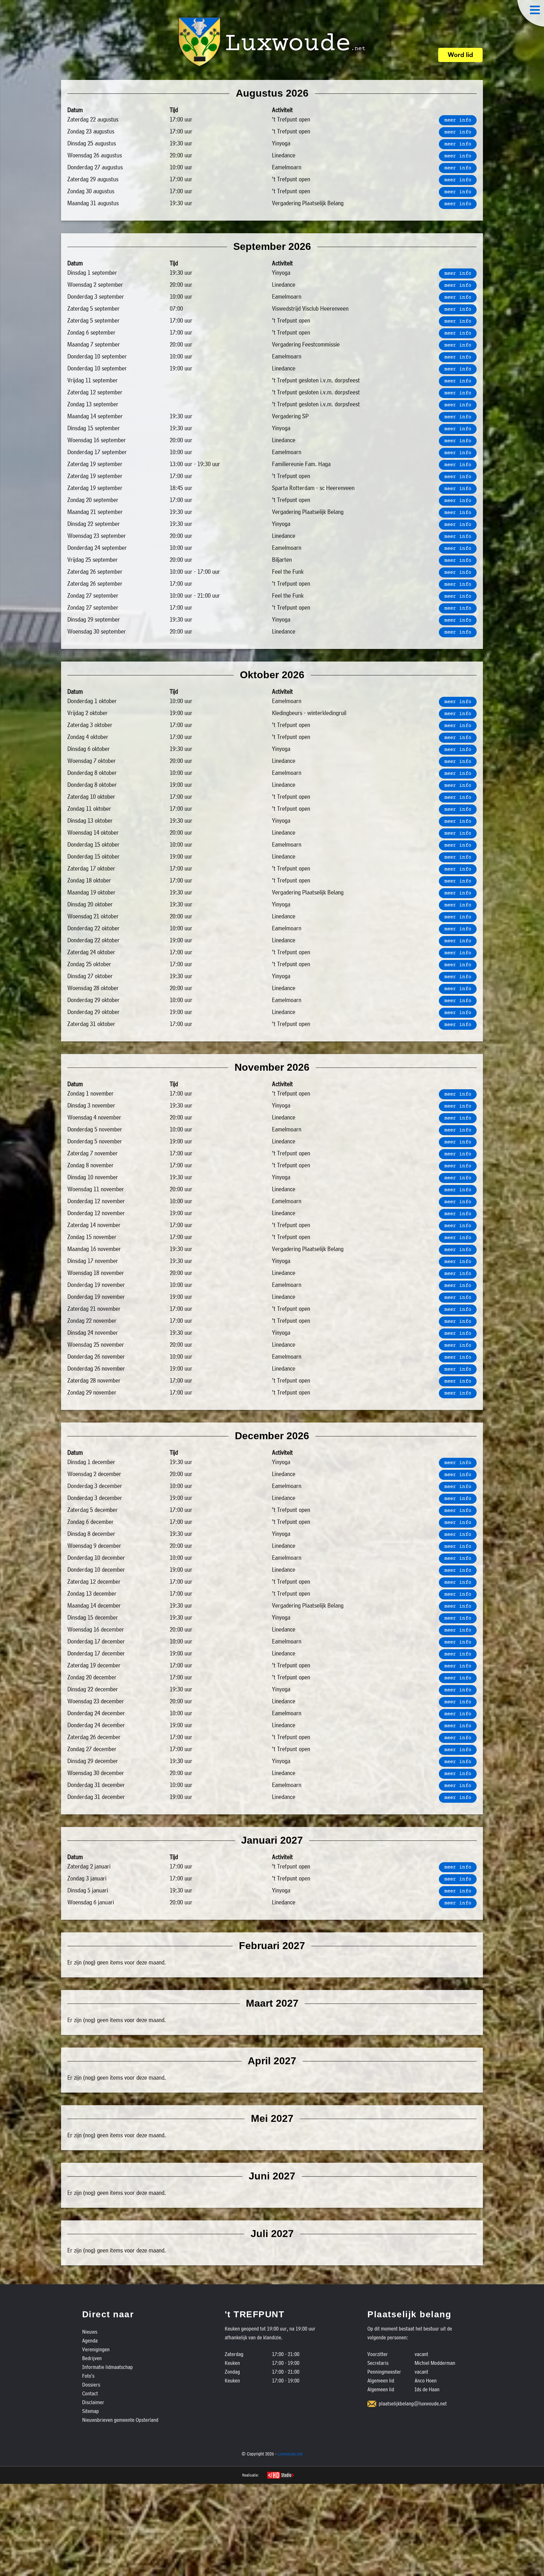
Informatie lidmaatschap (108, 2367)
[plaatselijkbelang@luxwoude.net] (372, 2404)
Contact (90, 2393)
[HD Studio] (280, 2476)
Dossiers (91, 2384)
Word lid (460, 55)
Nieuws (90, 2332)
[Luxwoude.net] (272, 42)
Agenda (90, 2340)
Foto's (88, 2376)
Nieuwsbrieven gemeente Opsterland (120, 2420)
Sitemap (91, 2411)
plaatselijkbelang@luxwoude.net (413, 2403)
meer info (458, 121)
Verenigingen (96, 2349)
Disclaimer (93, 2402)
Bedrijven (92, 2358)
